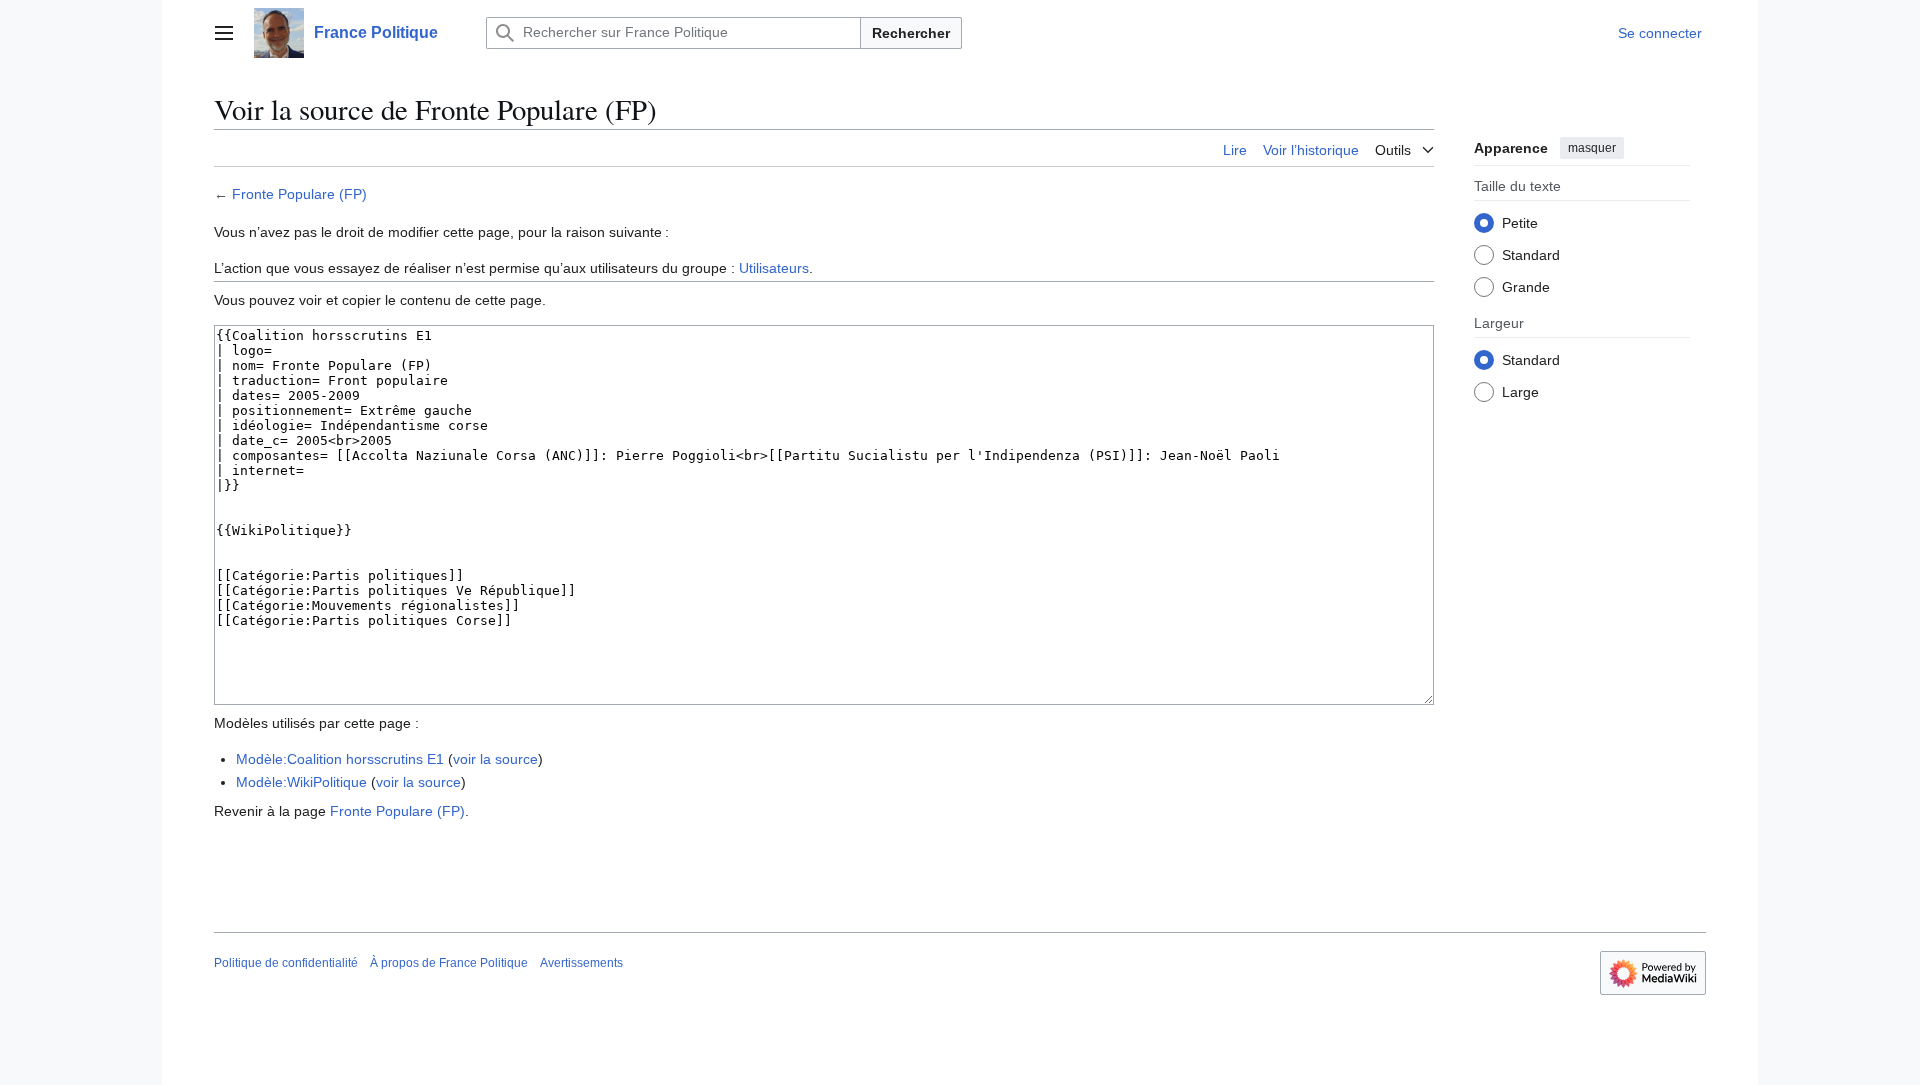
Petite (1520, 223)
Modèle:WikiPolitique (301, 782)
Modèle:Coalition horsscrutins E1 (340, 759)
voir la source (495, 759)
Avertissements (581, 963)
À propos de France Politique (449, 963)
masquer (1592, 148)
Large (1520, 392)
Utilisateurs (774, 268)
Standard (1531, 255)
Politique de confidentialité (286, 963)
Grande (1526, 287)
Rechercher (911, 33)
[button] (224, 33)
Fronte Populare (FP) (299, 194)
